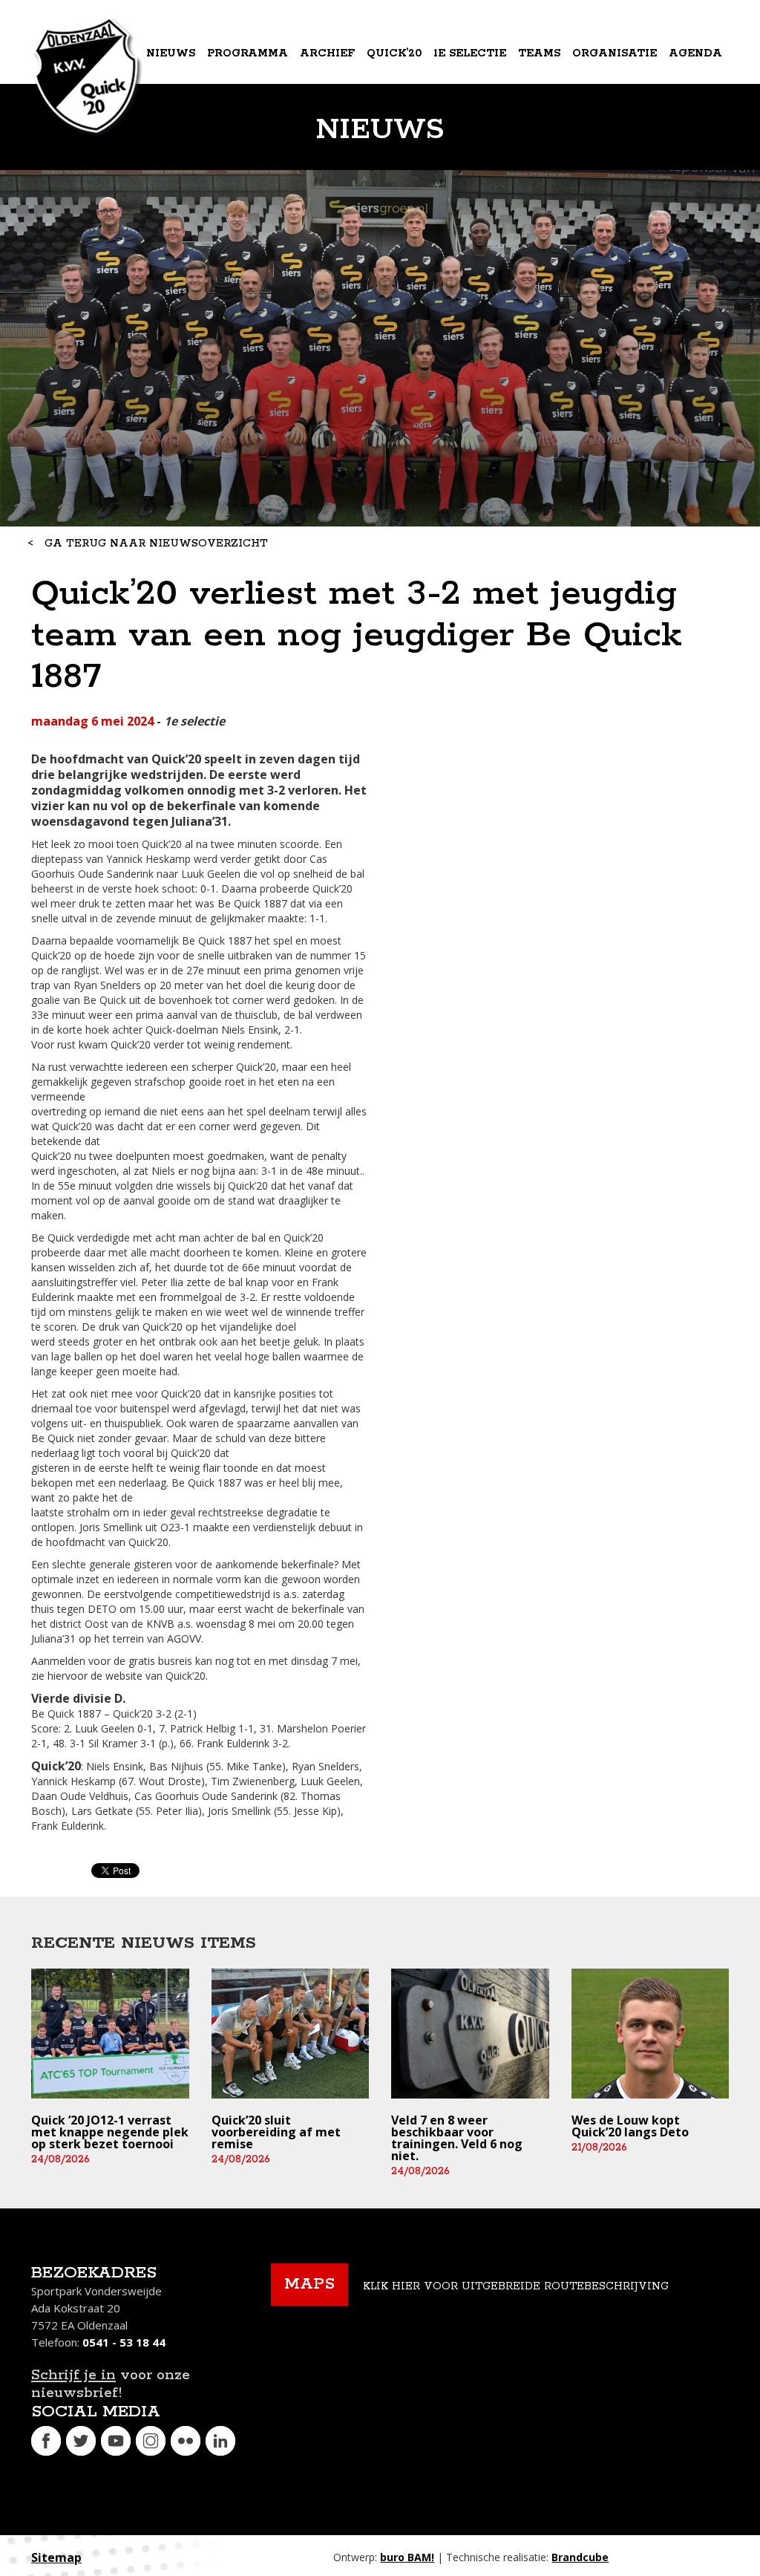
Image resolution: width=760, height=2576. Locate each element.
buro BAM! (407, 2557)
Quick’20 (394, 53)
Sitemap (56, 2557)
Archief (327, 53)
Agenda (695, 53)
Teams (539, 53)
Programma (248, 53)
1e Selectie (470, 53)
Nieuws (171, 53)
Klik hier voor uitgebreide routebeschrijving (516, 2286)
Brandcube (580, 2557)
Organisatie (615, 53)
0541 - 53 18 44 (124, 2342)
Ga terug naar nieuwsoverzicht (156, 544)
